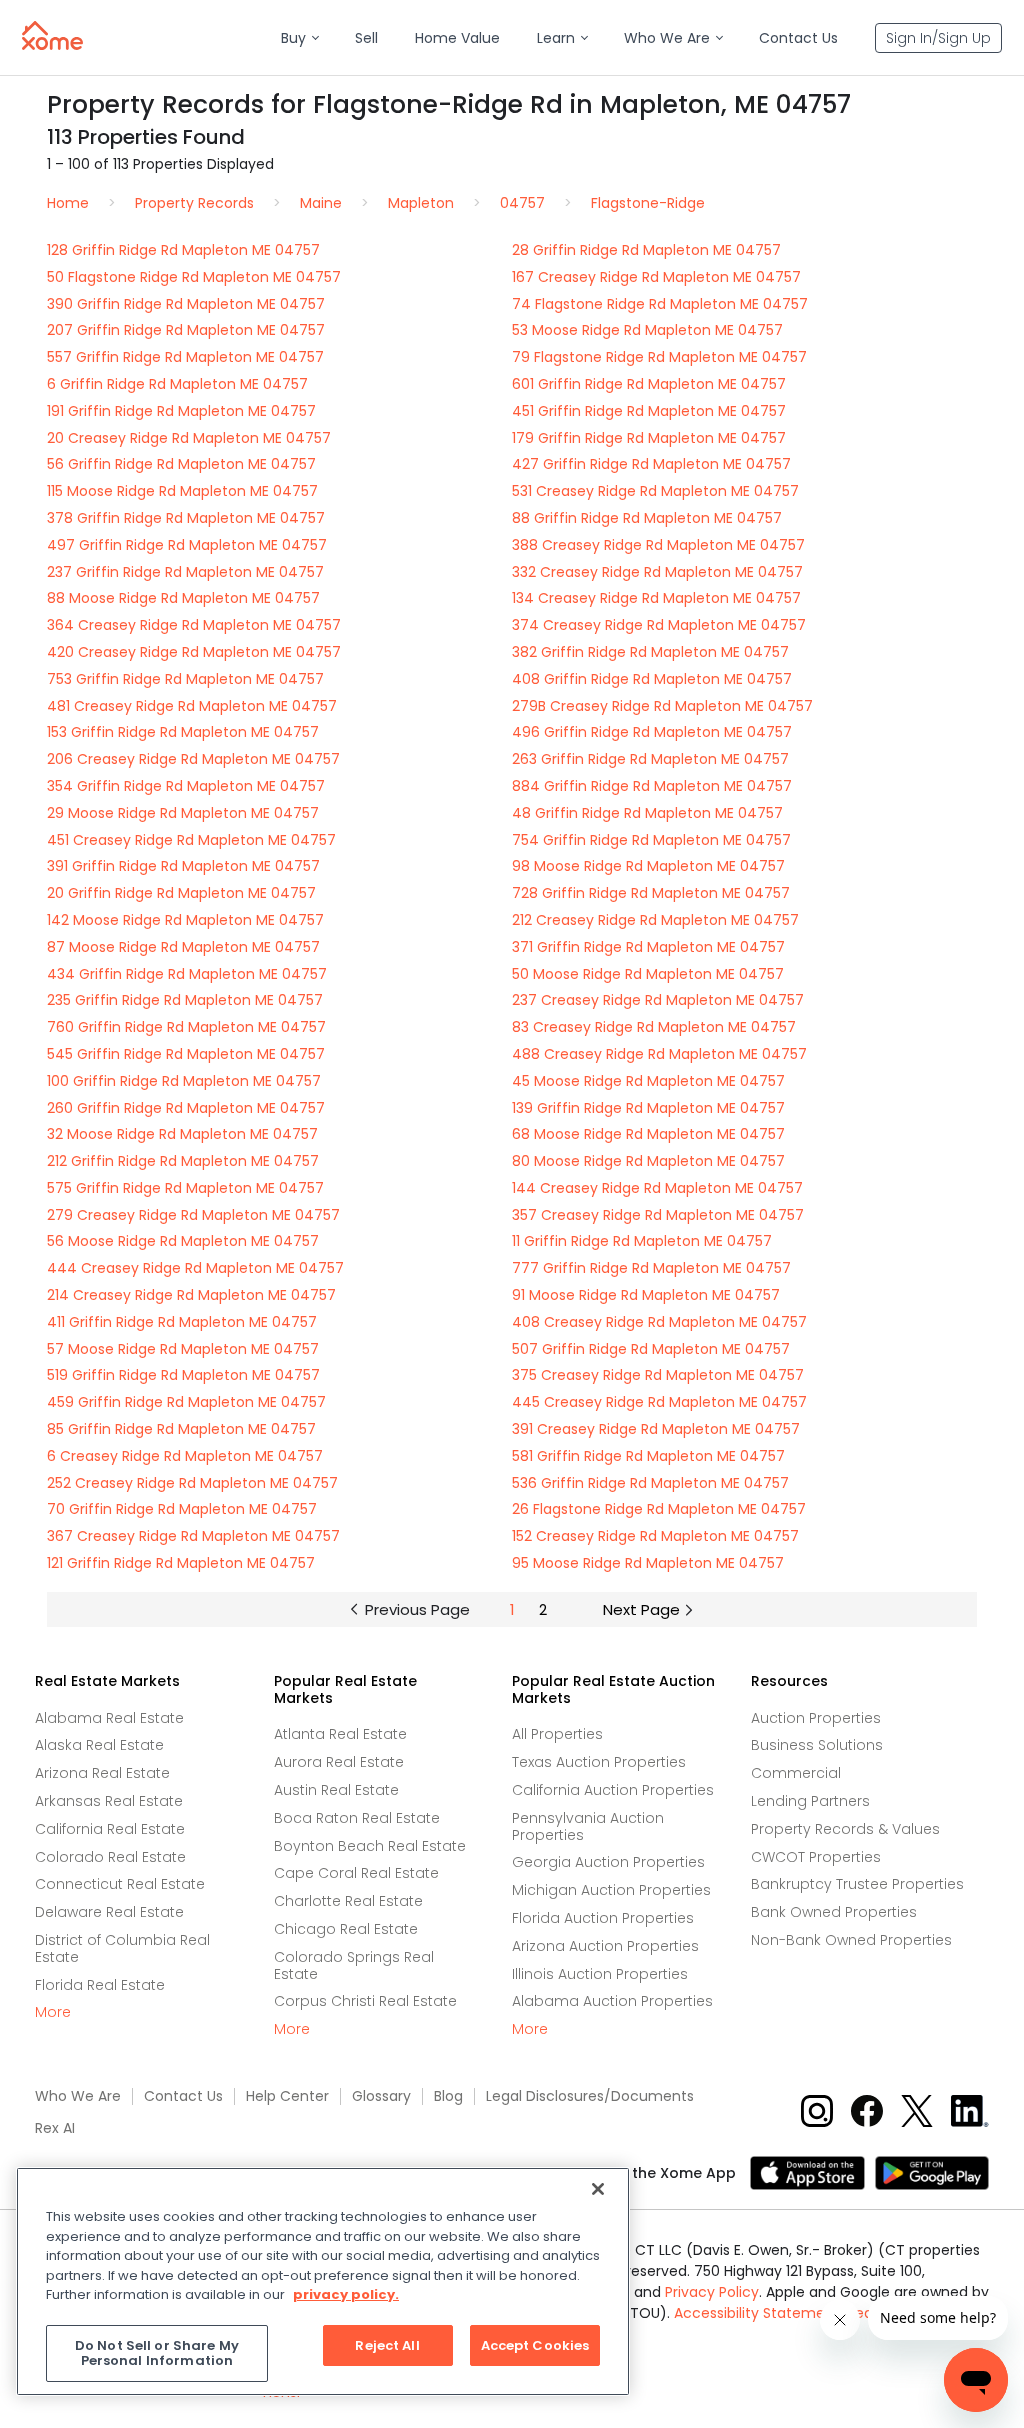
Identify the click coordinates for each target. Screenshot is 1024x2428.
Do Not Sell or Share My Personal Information (157, 2353)
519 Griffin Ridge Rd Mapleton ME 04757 (183, 1375)
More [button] (53, 2012)
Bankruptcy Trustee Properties (857, 1884)
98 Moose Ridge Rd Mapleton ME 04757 (648, 866)
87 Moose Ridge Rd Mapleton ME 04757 (183, 947)
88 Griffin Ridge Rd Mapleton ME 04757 (647, 518)
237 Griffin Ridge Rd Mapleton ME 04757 (185, 572)
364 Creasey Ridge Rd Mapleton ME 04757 (194, 625)
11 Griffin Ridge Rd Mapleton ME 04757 (642, 1241)
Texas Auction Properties (599, 1762)
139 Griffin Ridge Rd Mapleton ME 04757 (648, 1108)
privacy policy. (346, 2294)
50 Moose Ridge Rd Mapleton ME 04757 (648, 974)
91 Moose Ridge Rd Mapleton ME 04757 (646, 1295)
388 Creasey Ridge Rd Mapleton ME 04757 (658, 545)
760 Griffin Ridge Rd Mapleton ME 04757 (186, 1027)
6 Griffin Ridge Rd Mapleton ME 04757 (177, 384)
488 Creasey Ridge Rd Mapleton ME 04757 (659, 1054)
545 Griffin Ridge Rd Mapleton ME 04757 (186, 1054)
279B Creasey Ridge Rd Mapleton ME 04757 (662, 706)
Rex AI (55, 2128)
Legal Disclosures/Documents (590, 2096)
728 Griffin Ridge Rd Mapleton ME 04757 (651, 893)
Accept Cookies (535, 2345)
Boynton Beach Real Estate (370, 1846)
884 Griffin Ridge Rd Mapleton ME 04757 (652, 786)
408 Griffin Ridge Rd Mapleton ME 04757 (652, 679)
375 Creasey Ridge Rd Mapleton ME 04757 (658, 1375)
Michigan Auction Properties (611, 1890)
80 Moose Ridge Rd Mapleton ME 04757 (648, 1161)
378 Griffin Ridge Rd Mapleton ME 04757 (186, 518)
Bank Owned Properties (834, 1912)
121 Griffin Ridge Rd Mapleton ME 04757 (181, 1563)
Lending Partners (810, 1801)
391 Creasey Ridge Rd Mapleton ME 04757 (656, 1429)
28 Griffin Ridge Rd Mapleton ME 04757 (646, 250)
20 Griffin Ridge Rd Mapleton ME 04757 (181, 893)
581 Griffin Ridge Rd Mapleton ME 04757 (648, 1456)
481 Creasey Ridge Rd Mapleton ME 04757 (192, 706)
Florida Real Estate (100, 1985)
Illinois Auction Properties (600, 1974)
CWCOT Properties (816, 1857)
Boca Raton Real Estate (357, 1818)
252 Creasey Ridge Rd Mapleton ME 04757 (192, 1483)
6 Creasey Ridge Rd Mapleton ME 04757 (185, 1456)
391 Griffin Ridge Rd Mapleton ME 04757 (183, 866)
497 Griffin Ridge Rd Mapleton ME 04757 (187, 545)
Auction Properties (816, 1718)
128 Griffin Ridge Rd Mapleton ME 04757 (183, 250)
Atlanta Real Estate (340, 1734)
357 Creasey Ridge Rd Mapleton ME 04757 (658, 1215)
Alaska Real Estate (99, 1745)
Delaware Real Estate (109, 1912)
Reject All (387, 2345)
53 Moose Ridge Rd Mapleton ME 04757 (647, 330)
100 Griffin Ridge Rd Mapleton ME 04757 (184, 1081)
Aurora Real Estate (339, 1762)
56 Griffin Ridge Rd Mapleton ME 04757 (181, 464)
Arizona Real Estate (102, 1773)
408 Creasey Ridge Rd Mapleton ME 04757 (659, 1322)
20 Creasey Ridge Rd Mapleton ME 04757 (189, 438)
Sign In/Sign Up (938, 38)
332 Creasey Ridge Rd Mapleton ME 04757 (657, 572)
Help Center (287, 2096)
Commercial (796, 1773)
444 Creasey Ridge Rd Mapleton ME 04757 (195, 1268)
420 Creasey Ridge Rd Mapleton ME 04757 (194, 652)
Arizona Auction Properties (605, 1946)
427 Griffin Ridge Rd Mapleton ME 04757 (651, 464)
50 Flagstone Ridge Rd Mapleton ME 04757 (194, 277)
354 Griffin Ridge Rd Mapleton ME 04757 (186, 786)
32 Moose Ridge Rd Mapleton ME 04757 (182, 1134)
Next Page (641, 1609)
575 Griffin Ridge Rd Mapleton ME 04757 (185, 1188)
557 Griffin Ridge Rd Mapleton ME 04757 (185, 357)
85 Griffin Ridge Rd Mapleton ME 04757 (181, 1429)
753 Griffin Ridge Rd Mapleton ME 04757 (185, 679)
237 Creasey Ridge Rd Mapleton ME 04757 (658, 1000)
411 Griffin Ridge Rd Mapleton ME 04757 (182, 1322)
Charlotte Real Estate (348, 1901)
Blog (448, 2096)
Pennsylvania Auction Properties (588, 1826)
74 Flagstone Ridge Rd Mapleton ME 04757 (660, 304)
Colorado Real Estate (110, 1857)
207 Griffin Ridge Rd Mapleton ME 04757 (186, 330)
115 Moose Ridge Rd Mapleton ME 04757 (182, 491)
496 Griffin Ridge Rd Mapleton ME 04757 (652, 732)
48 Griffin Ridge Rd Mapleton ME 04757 (647, 813)
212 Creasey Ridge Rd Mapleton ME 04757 (655, 920)
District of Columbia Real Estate (122, 1948)
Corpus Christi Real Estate (365, 2001)
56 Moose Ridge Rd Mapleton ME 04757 (183, 1241)
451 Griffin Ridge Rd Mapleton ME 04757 (649, 411)
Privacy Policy (712, 2292)
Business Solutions (817, 1745)
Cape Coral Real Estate (356, 1873)
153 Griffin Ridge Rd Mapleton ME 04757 (183, 732)
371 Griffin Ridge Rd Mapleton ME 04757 (648, 947)
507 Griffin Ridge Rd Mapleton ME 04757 (651, 1349)
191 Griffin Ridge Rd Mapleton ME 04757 (181, 411)
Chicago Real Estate (346, 1929)
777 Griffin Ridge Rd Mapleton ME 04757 (651, 1268)
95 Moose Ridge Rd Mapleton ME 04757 (648, 1563)
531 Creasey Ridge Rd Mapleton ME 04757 (655, 491)
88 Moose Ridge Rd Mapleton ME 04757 (183, 598)
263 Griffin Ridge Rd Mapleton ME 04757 (650, 759)
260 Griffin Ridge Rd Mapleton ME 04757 (186, 1108)
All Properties (557, 1734)
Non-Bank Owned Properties (851, 1940)
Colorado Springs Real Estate (354, 1965)
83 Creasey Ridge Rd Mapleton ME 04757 (654, 1027)
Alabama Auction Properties (612, 2001)
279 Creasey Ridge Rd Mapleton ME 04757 (193, 1215)
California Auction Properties (613, 1790)
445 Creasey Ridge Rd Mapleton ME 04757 (659, 1402)
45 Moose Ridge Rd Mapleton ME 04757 (648, 1081)
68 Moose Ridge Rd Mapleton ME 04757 (648, 1134)
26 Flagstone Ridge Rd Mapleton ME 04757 (659, 1509)
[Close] (598, 2189)
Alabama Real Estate (109, 1718)
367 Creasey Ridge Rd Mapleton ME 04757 (193, 1536)
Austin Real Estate (336, 1790)
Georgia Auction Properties (608, 1862)
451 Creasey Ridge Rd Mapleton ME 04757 (191, 840)
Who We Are (78, 2096)
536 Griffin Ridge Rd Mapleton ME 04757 (650, 1483)
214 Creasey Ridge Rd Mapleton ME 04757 (191, 1295)
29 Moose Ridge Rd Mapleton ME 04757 (183, 813)
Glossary (381, 2096)
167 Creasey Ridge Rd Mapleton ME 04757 (656, 277)
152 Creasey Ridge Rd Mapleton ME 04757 (655, 1536)
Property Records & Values (845, 1829)
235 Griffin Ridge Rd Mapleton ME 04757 (185, 1000)
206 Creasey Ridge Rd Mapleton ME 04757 (193, 759)
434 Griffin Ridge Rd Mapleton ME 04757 (187, 974)
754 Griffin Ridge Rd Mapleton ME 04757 (651, 840)
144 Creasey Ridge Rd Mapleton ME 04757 (657, 1188)
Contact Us (183, 2096)
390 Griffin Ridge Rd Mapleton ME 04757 (186, 304)
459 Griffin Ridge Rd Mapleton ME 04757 (186, 1402)
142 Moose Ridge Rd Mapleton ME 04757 (185, 920)
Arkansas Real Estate (109, 1801)
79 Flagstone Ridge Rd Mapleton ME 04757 (659, 357)
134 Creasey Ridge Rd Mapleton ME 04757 (656, 598)
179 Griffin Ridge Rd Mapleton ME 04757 (649, 438)
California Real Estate (110, 1829)
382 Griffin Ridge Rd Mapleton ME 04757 (650, 652)
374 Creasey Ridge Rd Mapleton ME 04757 (659, 625)
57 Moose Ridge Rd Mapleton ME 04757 (183, 1349)
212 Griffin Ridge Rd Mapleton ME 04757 (183, 1161)
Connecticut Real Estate (120, 1884)
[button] (299, 38)
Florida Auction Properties (603, 1918)
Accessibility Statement (757, 2313)
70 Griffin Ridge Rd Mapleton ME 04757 (182, 1509)
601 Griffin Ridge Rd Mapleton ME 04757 (649, 384)
